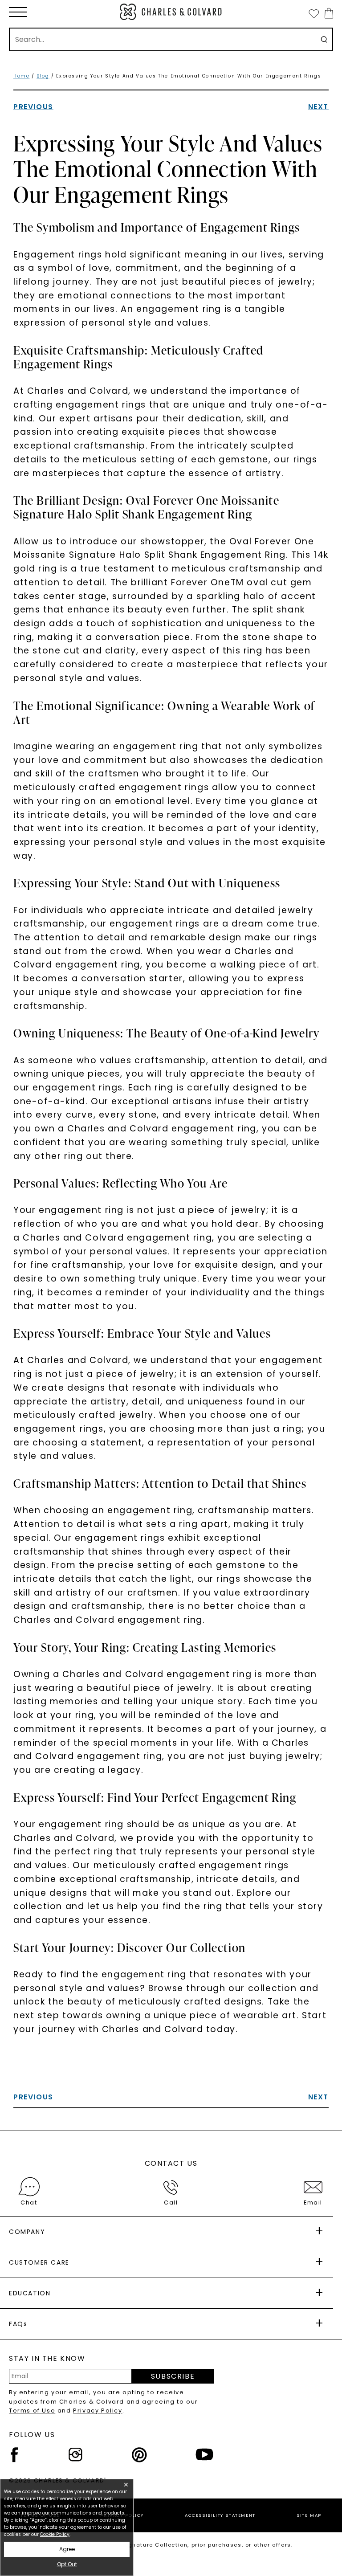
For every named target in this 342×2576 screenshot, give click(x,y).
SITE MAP (309, 2515)
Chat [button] (29, 2202)
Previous (33, 107)
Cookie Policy (55, 2534)
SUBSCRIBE (173, 2376)
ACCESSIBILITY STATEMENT (220, 2515)
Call (171, 2202)
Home (21, 76)
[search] (324, 39)
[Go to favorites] (313, 13)
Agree (67, 2549)
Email (313, 2202)
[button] (18, 12)
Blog (43, 76)
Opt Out (67, 2564)
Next (318, 107)
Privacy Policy (98, 2411)
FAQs (18, 2324)
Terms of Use (32, 2411)
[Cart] (327, 13)
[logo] (171, 12)
